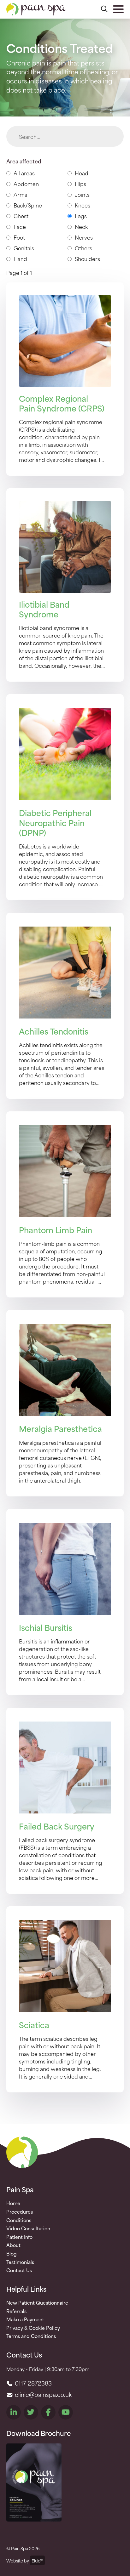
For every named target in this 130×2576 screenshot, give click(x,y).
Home (13, 2203)
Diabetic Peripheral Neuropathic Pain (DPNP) (55, 822)
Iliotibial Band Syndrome (44, 609)
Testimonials (20, 2262)
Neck (81, 226)
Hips (80, 184)
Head (82, 173)
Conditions (19, 2220)
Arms (20, 194)
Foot (19, 237)
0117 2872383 (32, 2383)
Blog (12, 2254)
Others (83, 248)
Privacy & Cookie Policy (33, 2328)
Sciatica (34, 2025)
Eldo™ (37, 2560)
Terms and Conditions (31, 2336)
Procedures (20, 2212)
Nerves (84, 237)
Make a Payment (25, 2319)
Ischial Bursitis (46, 1627)
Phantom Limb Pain (56, 1230)
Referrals (16, 2311)
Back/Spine (28, 205)
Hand (20, 258)
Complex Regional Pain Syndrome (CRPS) (62, 403)
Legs (81, 216)
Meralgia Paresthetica (60, 1428)
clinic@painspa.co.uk (42, 2394)
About (13, 2245)
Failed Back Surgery (57, 1826)
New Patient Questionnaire (37, 2303)
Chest (21, 216)
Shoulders (87, 258)
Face (20, 226)
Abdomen (26, 184)
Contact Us (19, 2270)
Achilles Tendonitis (54, 1031)
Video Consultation (28, 2228)
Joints (82, 194)
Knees (83, 205)
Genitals (24, 248)
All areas (24, 173)
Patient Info (19, 2237)
